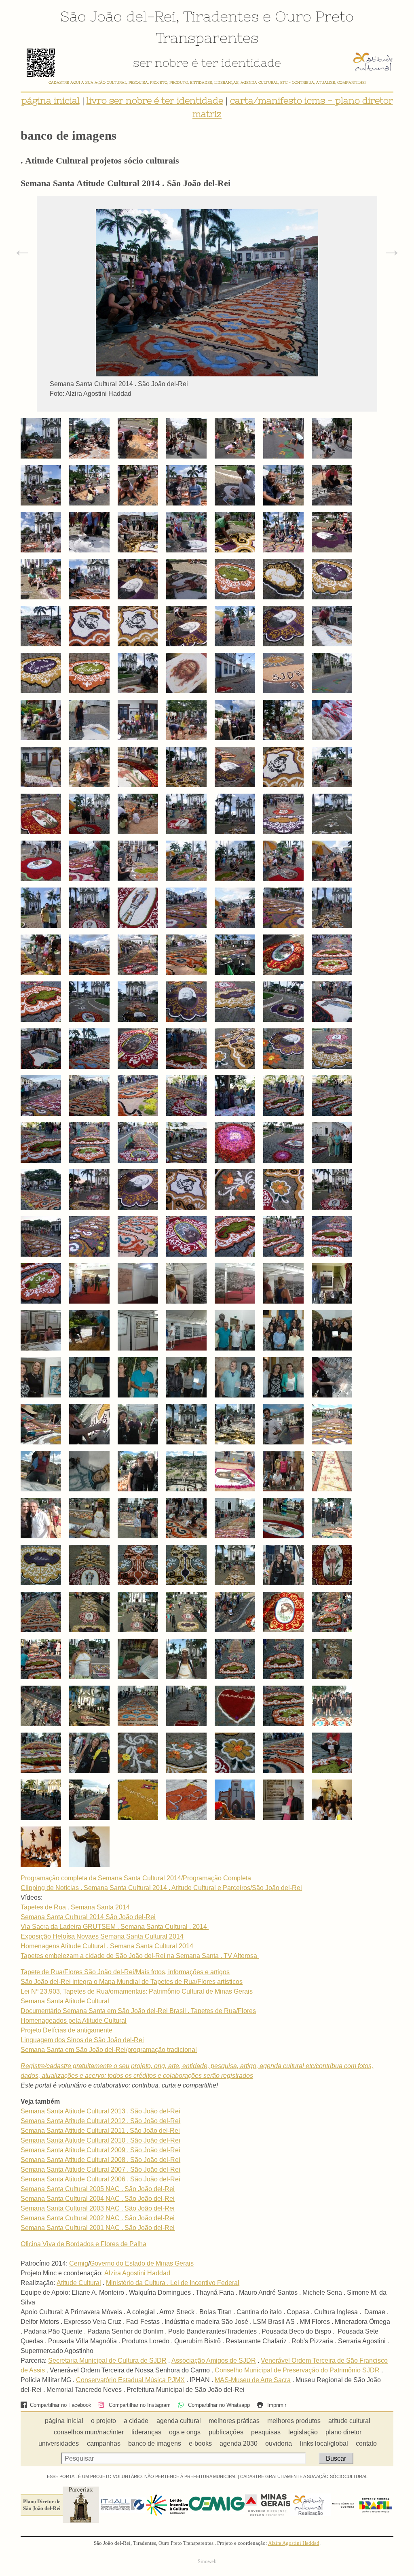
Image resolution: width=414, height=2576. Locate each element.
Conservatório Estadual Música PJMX (130, 2380)
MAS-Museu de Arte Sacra (253, 2380)
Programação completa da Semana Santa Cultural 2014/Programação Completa (136, 1878)
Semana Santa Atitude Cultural (65, 2001)
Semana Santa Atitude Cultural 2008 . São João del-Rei (100, 2160)
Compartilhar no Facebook (60, 2405)
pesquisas (266, 2432)
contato (366, 2443)
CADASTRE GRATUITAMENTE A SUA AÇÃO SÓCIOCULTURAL (304, 2476)
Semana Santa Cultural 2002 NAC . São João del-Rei (98, 2218)
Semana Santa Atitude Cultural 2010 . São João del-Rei (100, 2140)
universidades (59, 2443)
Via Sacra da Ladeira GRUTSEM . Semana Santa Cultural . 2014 (115, 1927)
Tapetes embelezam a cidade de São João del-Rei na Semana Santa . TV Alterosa (140, 1956)
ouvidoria (279, 2443)
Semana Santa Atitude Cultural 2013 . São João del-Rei (100, 2111)
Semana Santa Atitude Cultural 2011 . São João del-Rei (100, 2131)
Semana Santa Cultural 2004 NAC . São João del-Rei (98, 2199)
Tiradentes (221, 16)
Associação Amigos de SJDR (214, 2360)
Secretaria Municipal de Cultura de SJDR (107, 2360)
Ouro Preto (314, 16)
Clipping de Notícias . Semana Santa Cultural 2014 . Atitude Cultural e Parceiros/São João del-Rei (161, 1888)
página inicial (51, 101)
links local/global (324, 2443)
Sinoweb (207, 2561)
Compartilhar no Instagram (139, 2405)
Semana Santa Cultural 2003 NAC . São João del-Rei (98, 2208)
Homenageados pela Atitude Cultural (74, 2021)
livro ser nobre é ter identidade (155, 101)
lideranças (146, 2432)
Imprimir (276, 2405)
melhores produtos (294, 2421)
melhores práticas (234, 2421)
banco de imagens (155, 2443)
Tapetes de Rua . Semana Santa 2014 (75, 1907)
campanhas (104, 2443)
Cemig (79, 2263)
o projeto (103, 2421)
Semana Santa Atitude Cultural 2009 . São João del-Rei (100, 2150)
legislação (303, 2432)
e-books (200, 2443)
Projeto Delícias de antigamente (67, 2030)
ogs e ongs (185, 2432)
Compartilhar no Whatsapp (218, 2405)
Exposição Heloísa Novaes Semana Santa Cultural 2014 (102, 1936)
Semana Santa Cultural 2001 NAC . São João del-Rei (98, 2228)
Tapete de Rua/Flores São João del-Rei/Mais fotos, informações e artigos (125, 1972)
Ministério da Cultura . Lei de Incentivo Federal (173, 2283)
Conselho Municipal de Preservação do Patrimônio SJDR (297, 2370)
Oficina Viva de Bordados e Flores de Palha (83, 2244)
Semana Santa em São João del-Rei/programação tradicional (109, 2050)
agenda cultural (179, 2421)
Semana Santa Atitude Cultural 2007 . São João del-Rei (100, 2169)
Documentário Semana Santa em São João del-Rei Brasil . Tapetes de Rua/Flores (138, 2011)
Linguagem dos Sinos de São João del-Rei (82, 2040)
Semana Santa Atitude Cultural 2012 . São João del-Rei (100, 2121)
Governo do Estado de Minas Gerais (142, 2263)
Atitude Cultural (79, 2283)
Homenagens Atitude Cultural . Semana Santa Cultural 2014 (107, 1946)
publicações (226, 2432)
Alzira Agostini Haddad (137, 2273)
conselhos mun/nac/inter (89, 2432)
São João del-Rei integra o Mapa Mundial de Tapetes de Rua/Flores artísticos (132, 1982)
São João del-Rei (118, 16)
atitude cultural (349, 2421)
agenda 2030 (239, 2443)
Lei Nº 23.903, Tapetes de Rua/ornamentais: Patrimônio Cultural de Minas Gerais (137, 1991)
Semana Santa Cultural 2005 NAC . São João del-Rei (98, 2189)
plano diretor (343, 2432)
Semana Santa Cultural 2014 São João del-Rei (88, 1917)
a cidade (136, 2421)
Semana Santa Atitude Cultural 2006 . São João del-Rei (100, 2179)
